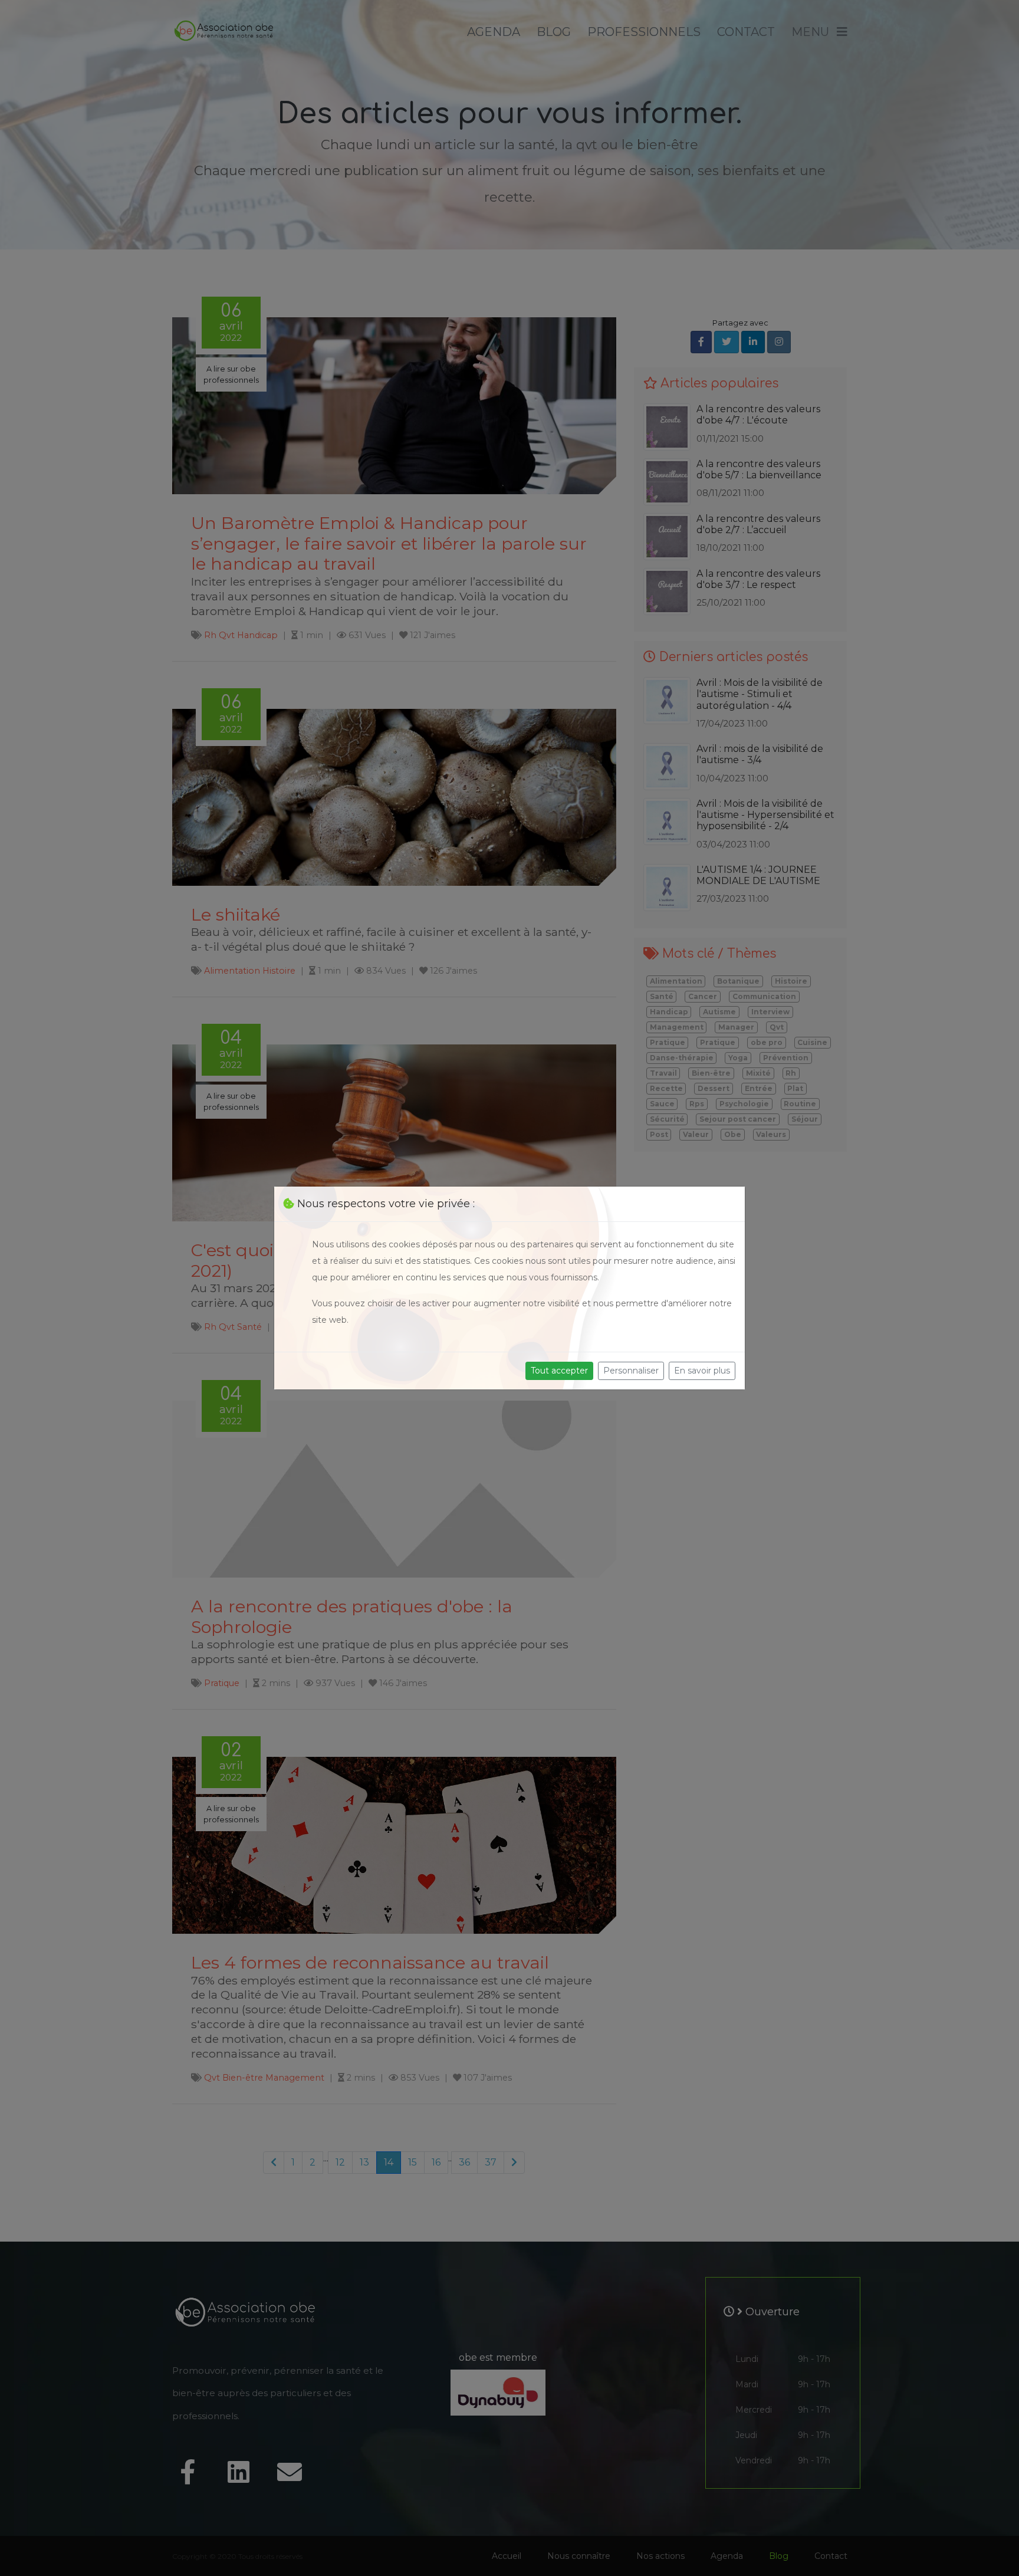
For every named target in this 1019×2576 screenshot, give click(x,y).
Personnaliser (631, 1371)
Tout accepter (559, 1371)
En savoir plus (702, 1371)
